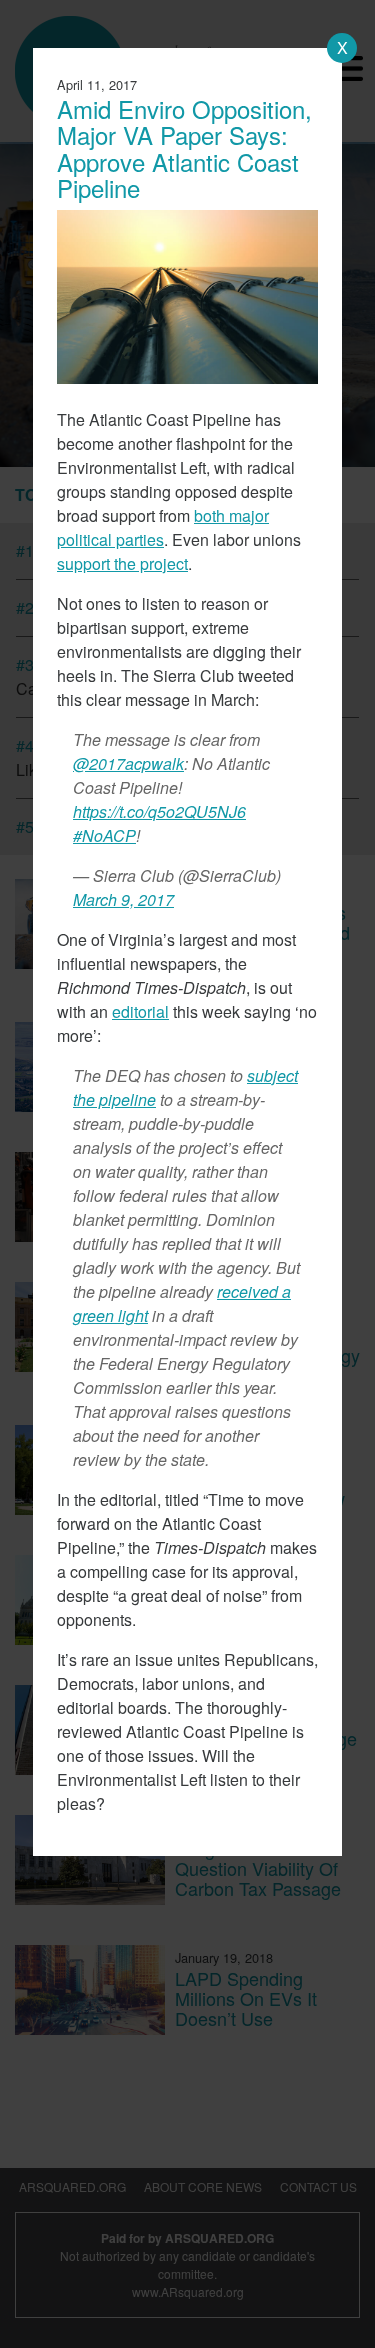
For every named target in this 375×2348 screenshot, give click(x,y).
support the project (122, 563)
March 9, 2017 (123, 899)
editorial (140, 1011)
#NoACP (104, 835)
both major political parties (163, 527)
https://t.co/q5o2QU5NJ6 (159, 811)
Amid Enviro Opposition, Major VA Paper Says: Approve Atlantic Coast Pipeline (184, 148)
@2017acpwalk (128, 763)
